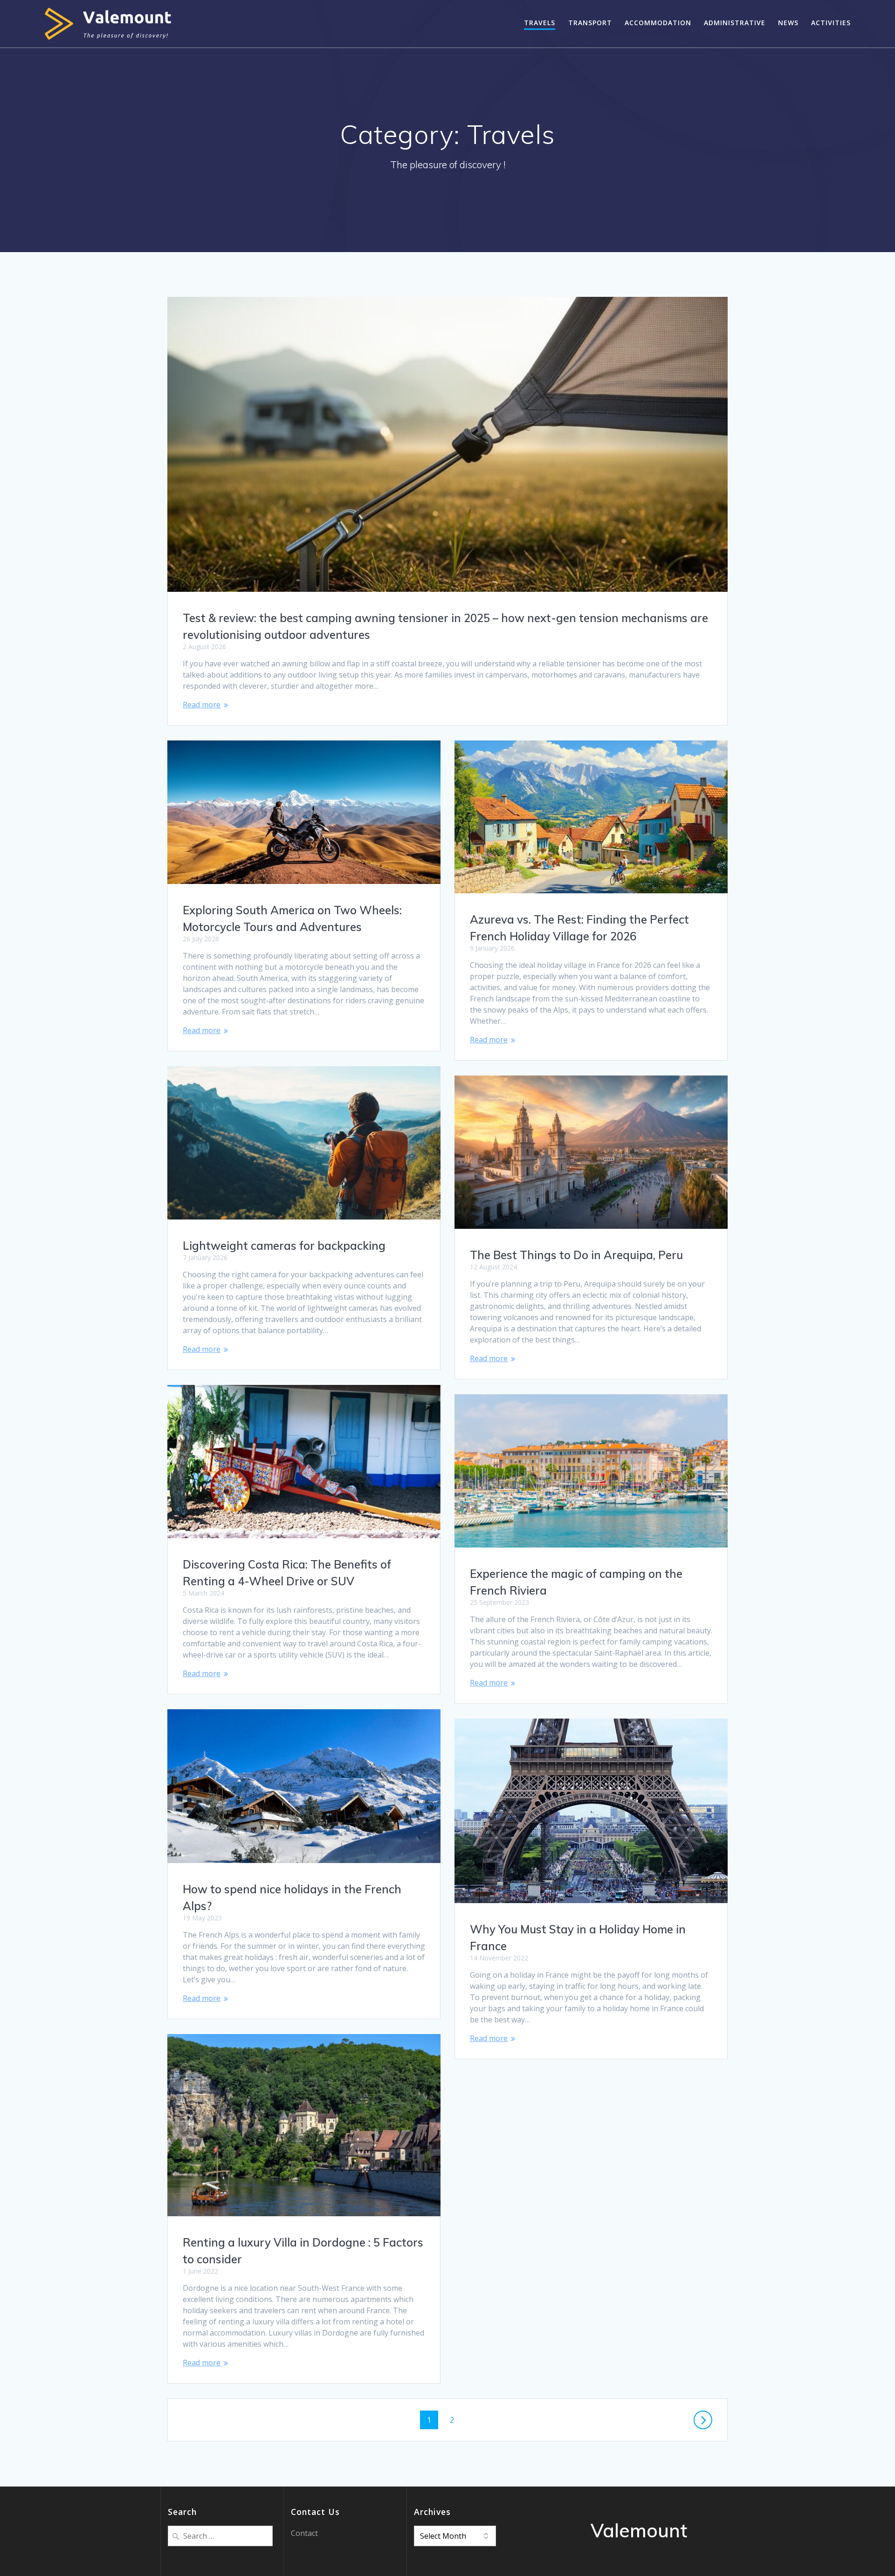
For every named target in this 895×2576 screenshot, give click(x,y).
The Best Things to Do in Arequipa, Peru (576, 1255)
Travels (540, 23)
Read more (202, 705)
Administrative (735, 23)
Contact (304, 2533)
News (788, 23)
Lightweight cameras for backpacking (284, 1246)
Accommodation (658, 23)
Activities (831, 23)
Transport (590, 23)
